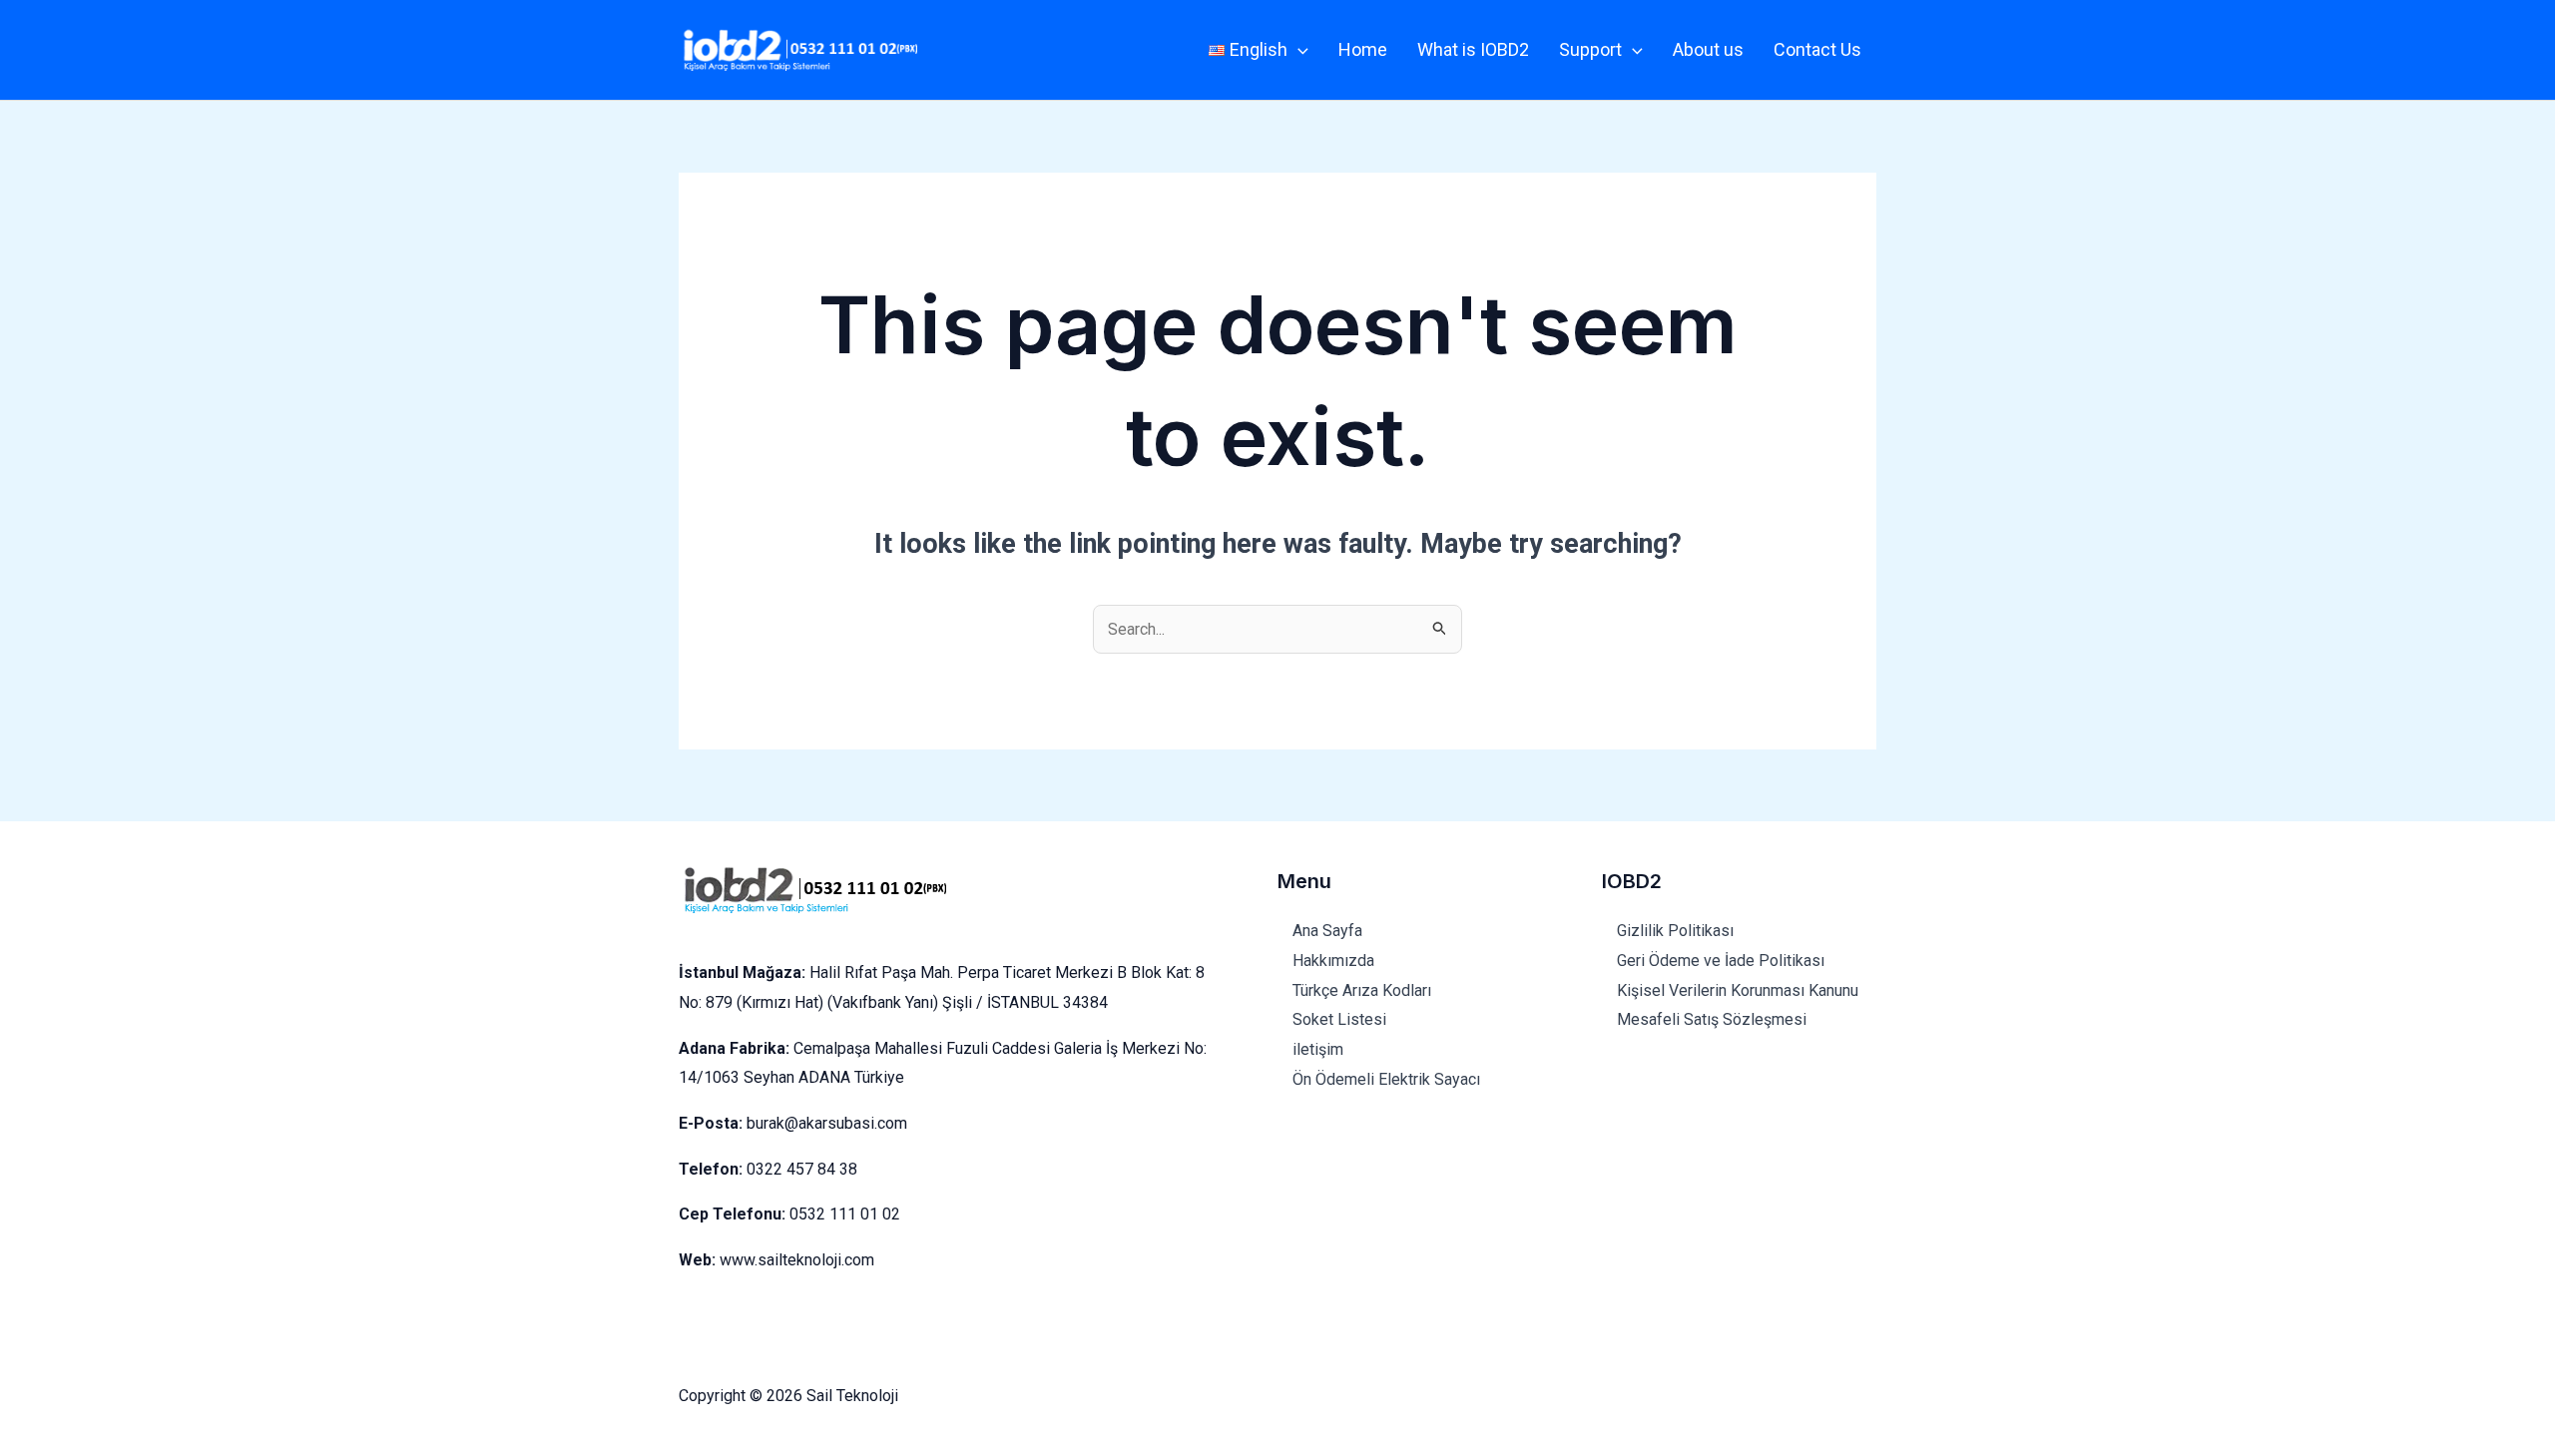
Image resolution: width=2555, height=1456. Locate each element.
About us (1708, 49)
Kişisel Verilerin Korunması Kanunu (1738, 990)
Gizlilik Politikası (1677, 931)
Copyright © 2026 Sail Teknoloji (788, 1396)
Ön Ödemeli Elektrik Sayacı (1386, 1079)
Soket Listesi (1339, 1019)
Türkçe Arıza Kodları (1362, 990)
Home (1363, 49)
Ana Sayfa (1327, 931)
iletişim (1318, 1049)
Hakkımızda (1333, 961)
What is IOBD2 (1473, 49)
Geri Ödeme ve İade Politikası (1723, 961)
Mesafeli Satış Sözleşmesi (1714, 1019)
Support (1590, 49)
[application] (1298, 50)
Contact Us (1817, 49)
